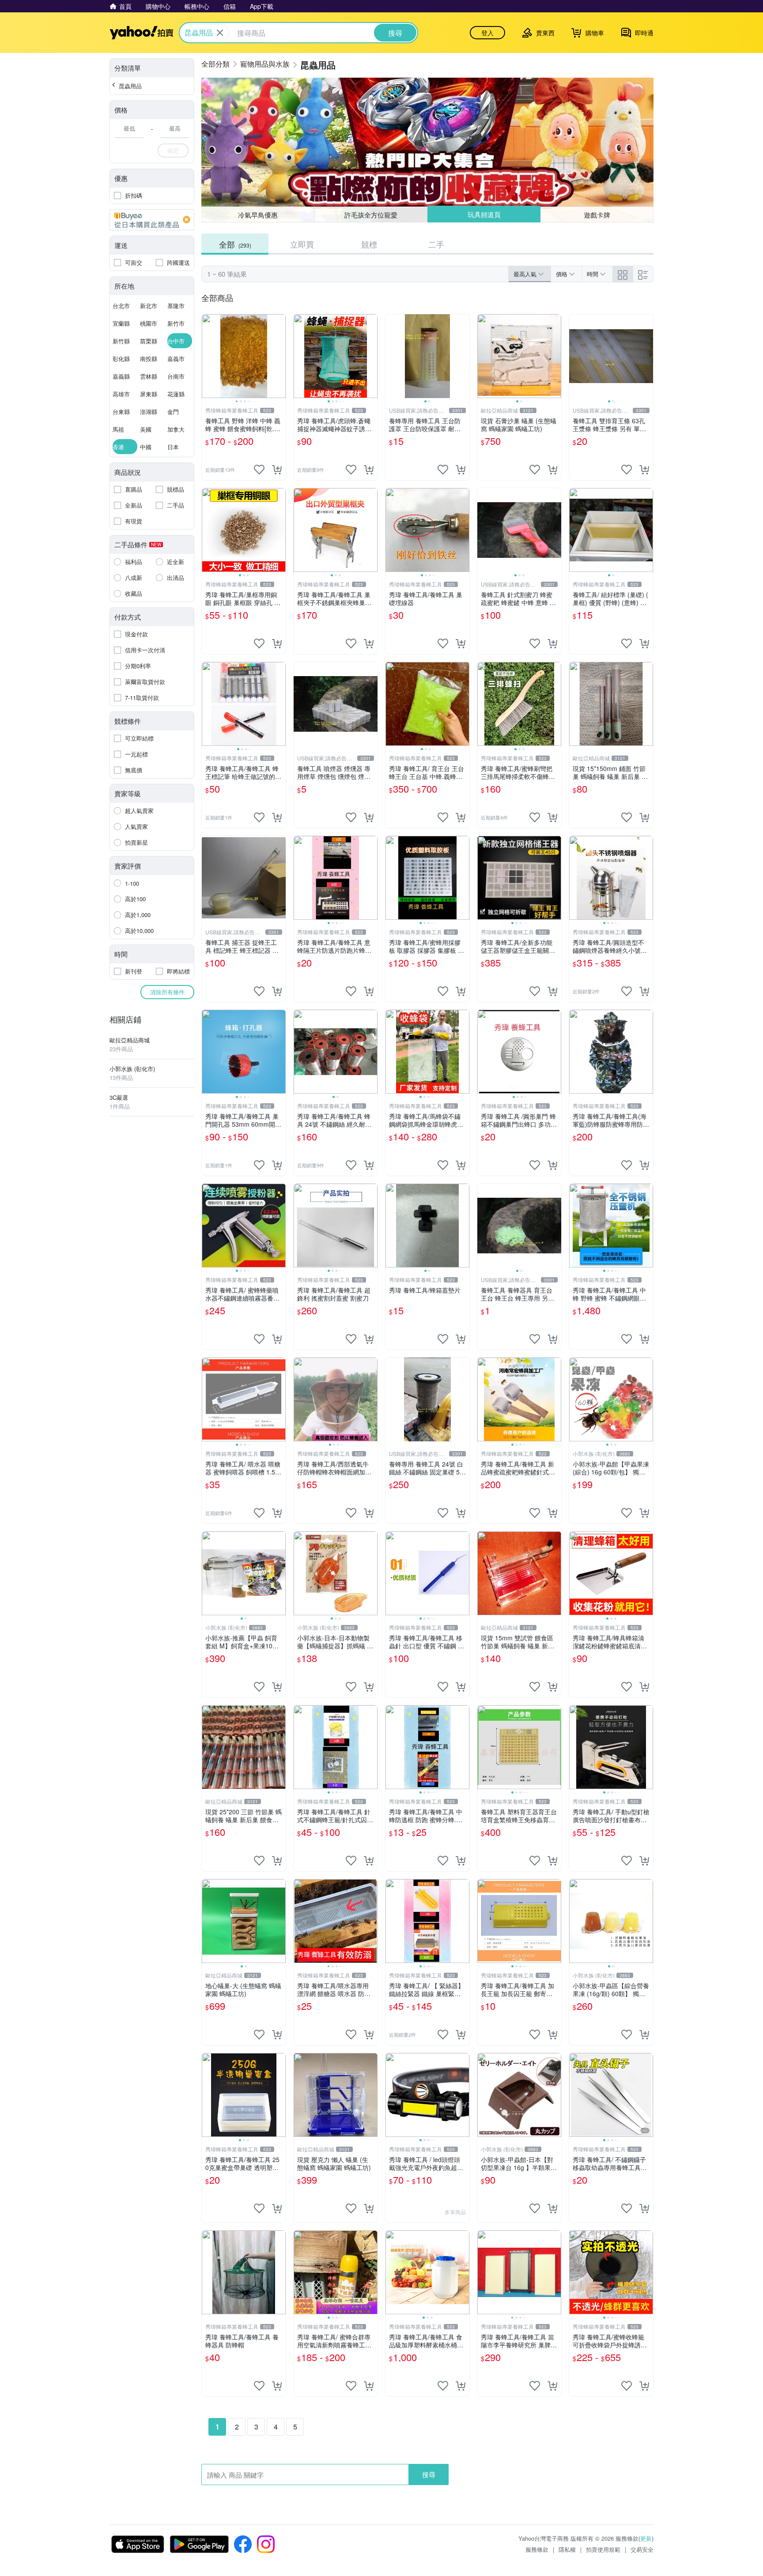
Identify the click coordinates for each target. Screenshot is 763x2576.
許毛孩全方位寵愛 (371, 215)
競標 (369, 244)
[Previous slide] (208, 356)
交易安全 (642, 2549)
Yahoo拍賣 (142, 33)
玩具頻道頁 (484, 215)
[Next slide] (280, 356)
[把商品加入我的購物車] (277, 470)
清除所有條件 (167, 992)
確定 (173, 150)
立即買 (302, 244)
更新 (646, 2538)
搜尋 (429, 2474)
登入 (487, 33)
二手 (436, 244)
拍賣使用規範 (603, 2549)
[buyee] (152, 220)
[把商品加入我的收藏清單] (259, 470)
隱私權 (567, 2549)
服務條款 (537, 2549)
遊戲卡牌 (597, 214)
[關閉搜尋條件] (220, 33)
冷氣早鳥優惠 (258, 215)
